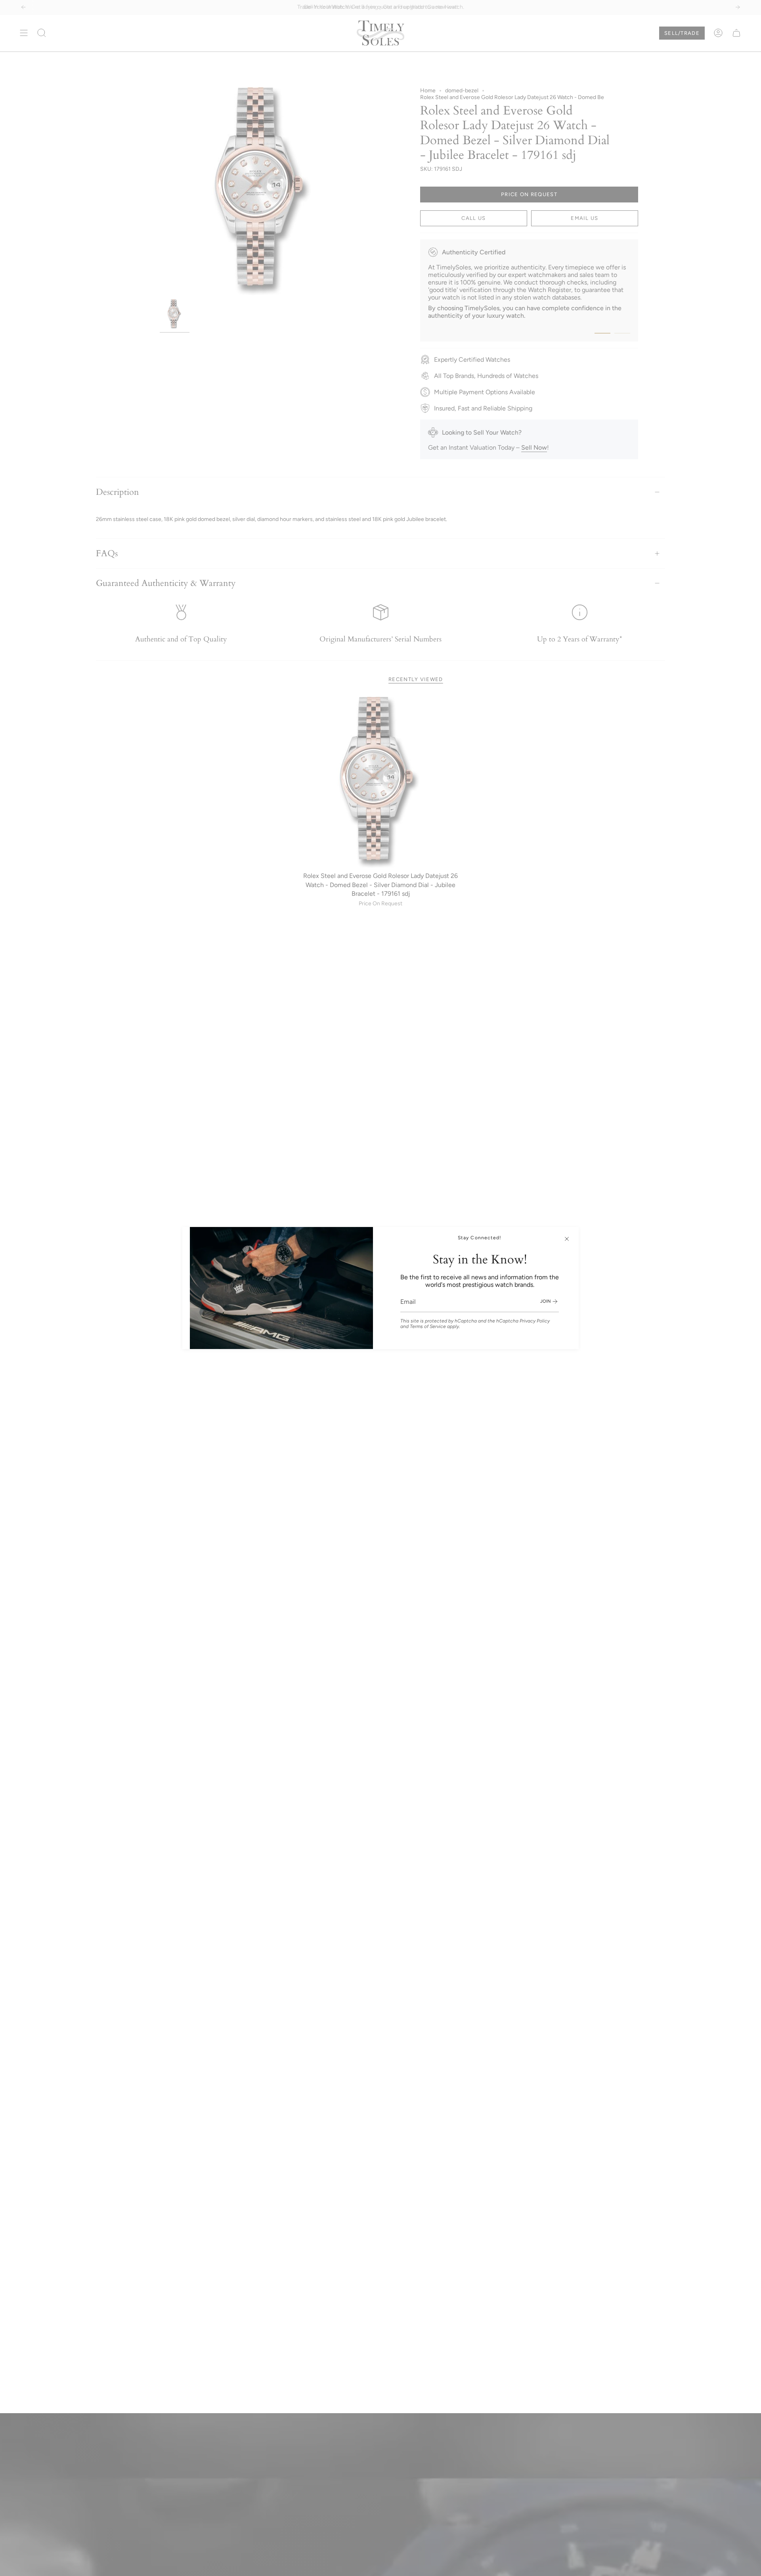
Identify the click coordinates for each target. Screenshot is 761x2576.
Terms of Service (428, 1326)
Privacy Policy (535, 1321)
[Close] (567, 1239)
